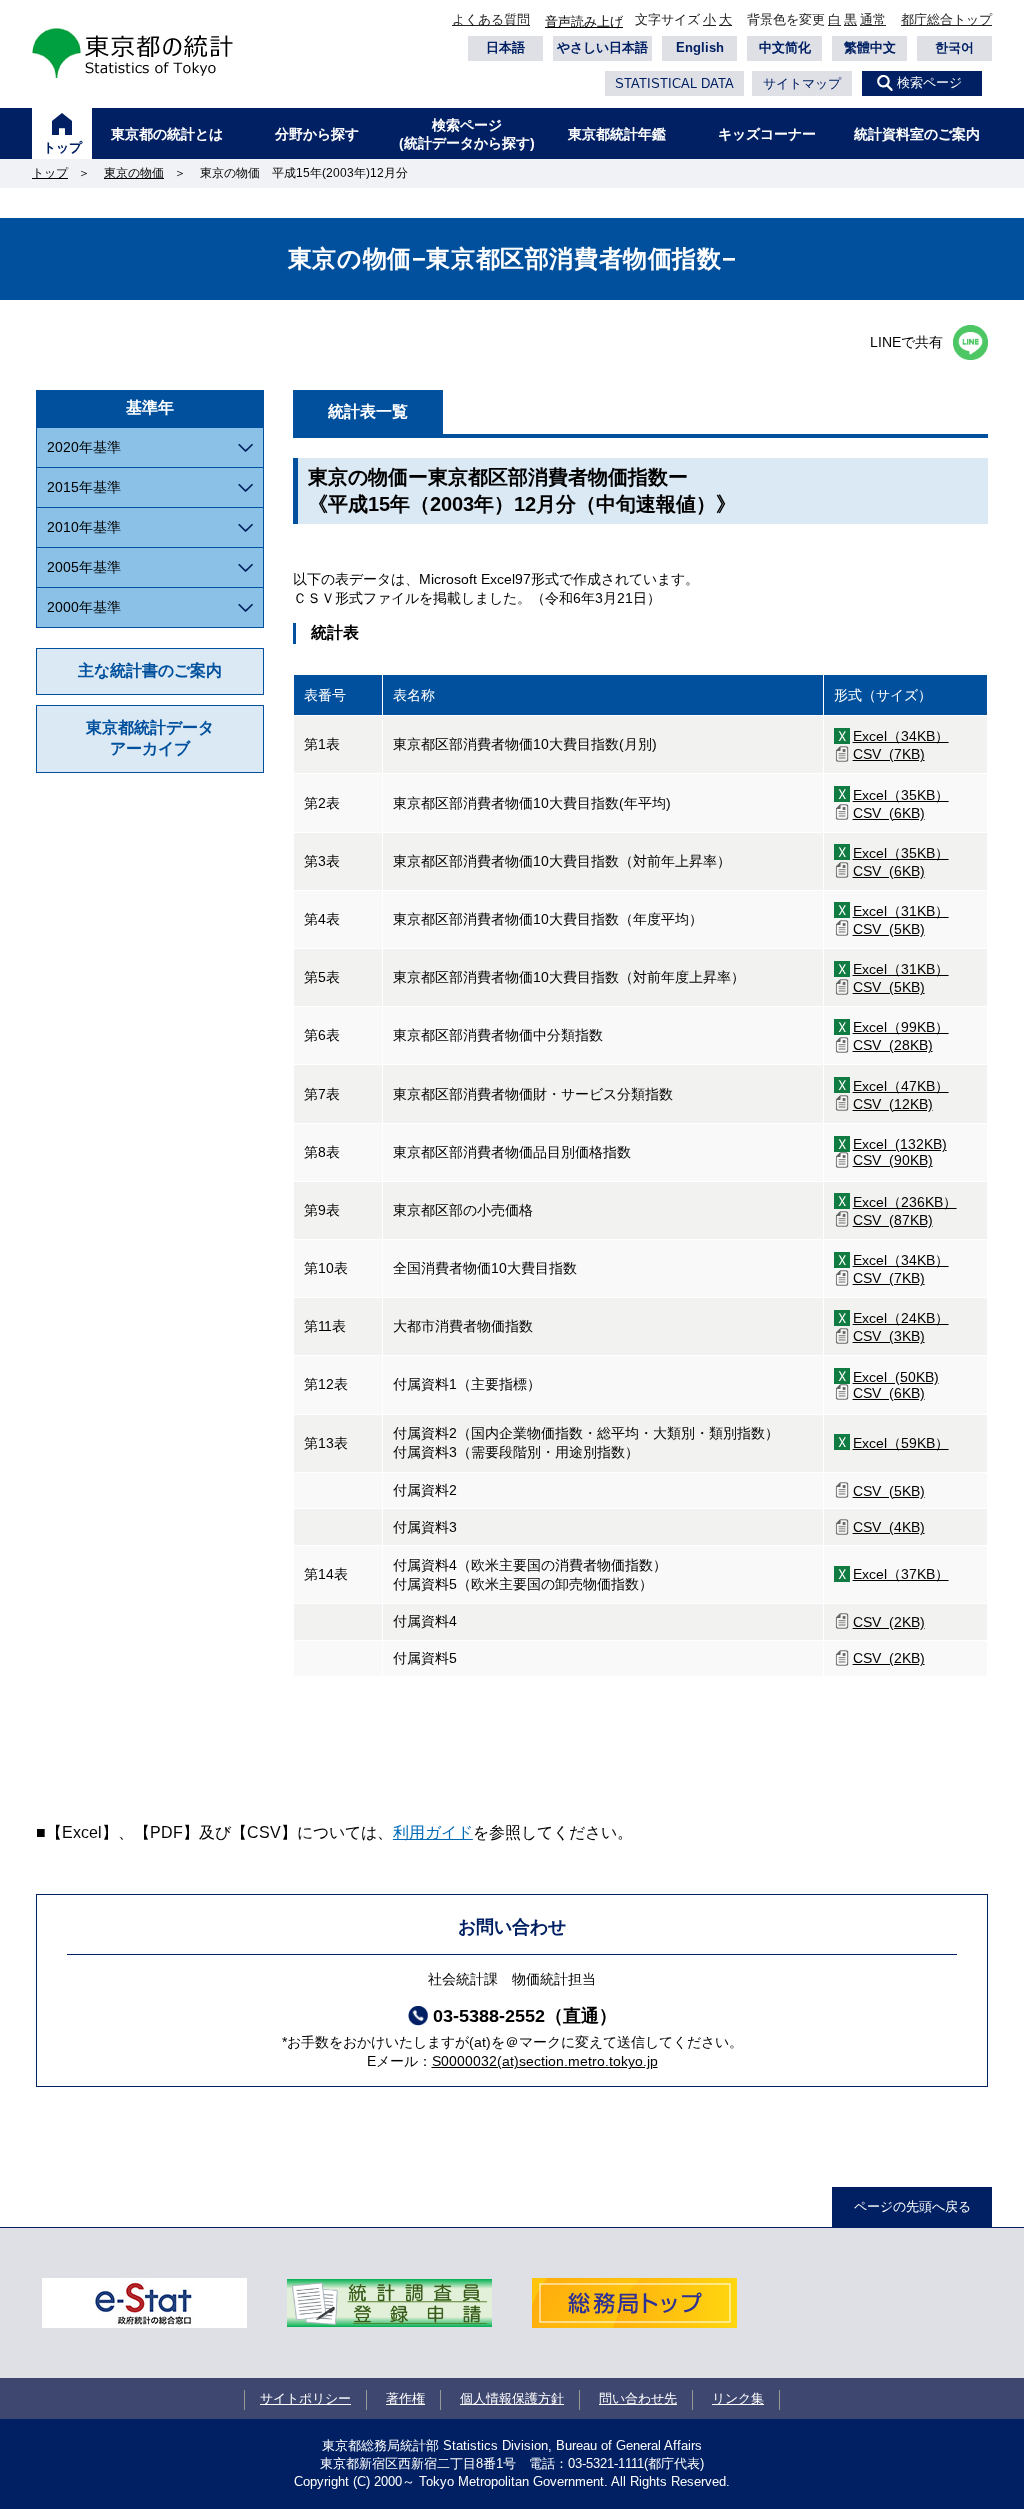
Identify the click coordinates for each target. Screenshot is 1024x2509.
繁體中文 (870, 47)
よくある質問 (491, 19)
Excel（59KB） (901, 1443)
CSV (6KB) (889, 813)
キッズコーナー (767, 134)
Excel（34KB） (901, 736)
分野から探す (317, 134)
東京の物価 (134, 173)
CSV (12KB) (893, 1104)
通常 (873, 19)
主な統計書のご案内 (150, 670)
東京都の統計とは (167, 134)
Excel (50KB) (896, 1377)
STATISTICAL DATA (674, 83)
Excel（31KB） (901, 911)
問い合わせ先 (638, 2398)
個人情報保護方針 (512, 2398)
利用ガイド (433, 1832)
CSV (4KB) (889, 1527)
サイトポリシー (305, 2398)
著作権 (405, 2398)
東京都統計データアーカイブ (150, 738)
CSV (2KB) (889, 1622)
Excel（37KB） (901, 1574)
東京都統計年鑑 (617, 134)
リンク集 (738, 2398)
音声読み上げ (584, 21)
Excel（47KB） (901, 1086)
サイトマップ (802, 83)
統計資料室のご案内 (917, 134)
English (700, 47)
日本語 (505, 47)
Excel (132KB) (900, 1144)
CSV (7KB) (889, 754)
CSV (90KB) (893, 1160)
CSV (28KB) (893, 1045)
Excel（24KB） (901, 1318)
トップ (62, 147)
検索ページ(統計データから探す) (467, 134)
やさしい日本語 (602, 47)
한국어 (954, 47)
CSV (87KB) (893, 1220)
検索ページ (929, 82)
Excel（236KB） (905, 1202)
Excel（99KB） (901, 1027)
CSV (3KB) (889, 1336)
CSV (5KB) (889, 929)
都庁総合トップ (946, 19)
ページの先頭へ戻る (912, 2206)
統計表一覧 (368, 411)
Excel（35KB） (901, 795)
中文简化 (785, 47)
